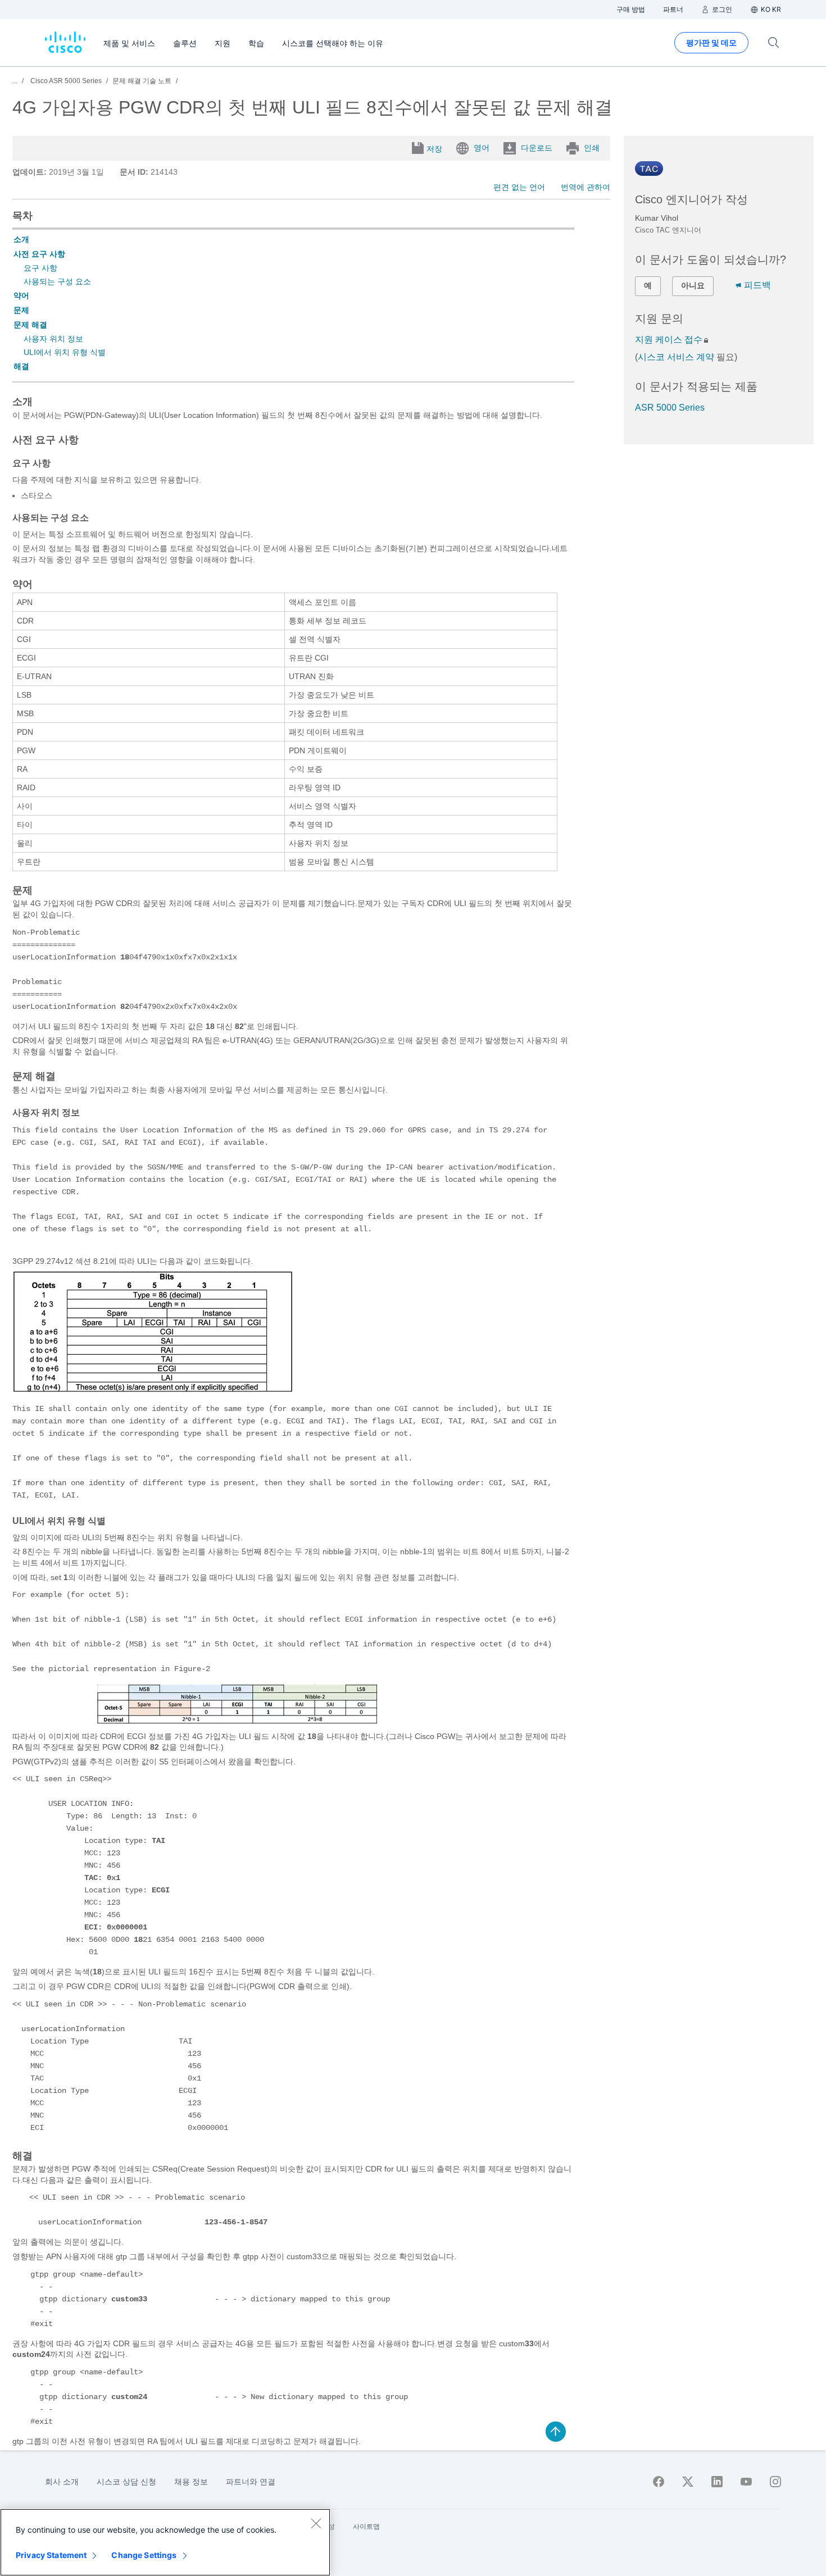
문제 (21, 310)
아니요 (693, 285)
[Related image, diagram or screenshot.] (153, 1391)
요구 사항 (40, 268)
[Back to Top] (556, 2432)
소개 (21, 239)
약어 (21, 295)
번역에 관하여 (586, 187)
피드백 (757, 285)
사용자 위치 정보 (53, 339)
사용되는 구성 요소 (57, 281)
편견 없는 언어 (519, 187)
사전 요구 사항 (39, 254)
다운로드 (537, 148)
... (15, 81)
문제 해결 (30, 325)
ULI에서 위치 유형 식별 (65, 352)
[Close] (316, 2523)
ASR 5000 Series (670, 408)
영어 (482, 148)
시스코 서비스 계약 (676, 357)
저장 (434, 149)
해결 (21, 366)
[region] (165, 2542)
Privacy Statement (51, 2555)
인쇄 (592, 148)
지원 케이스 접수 (669, 340)
